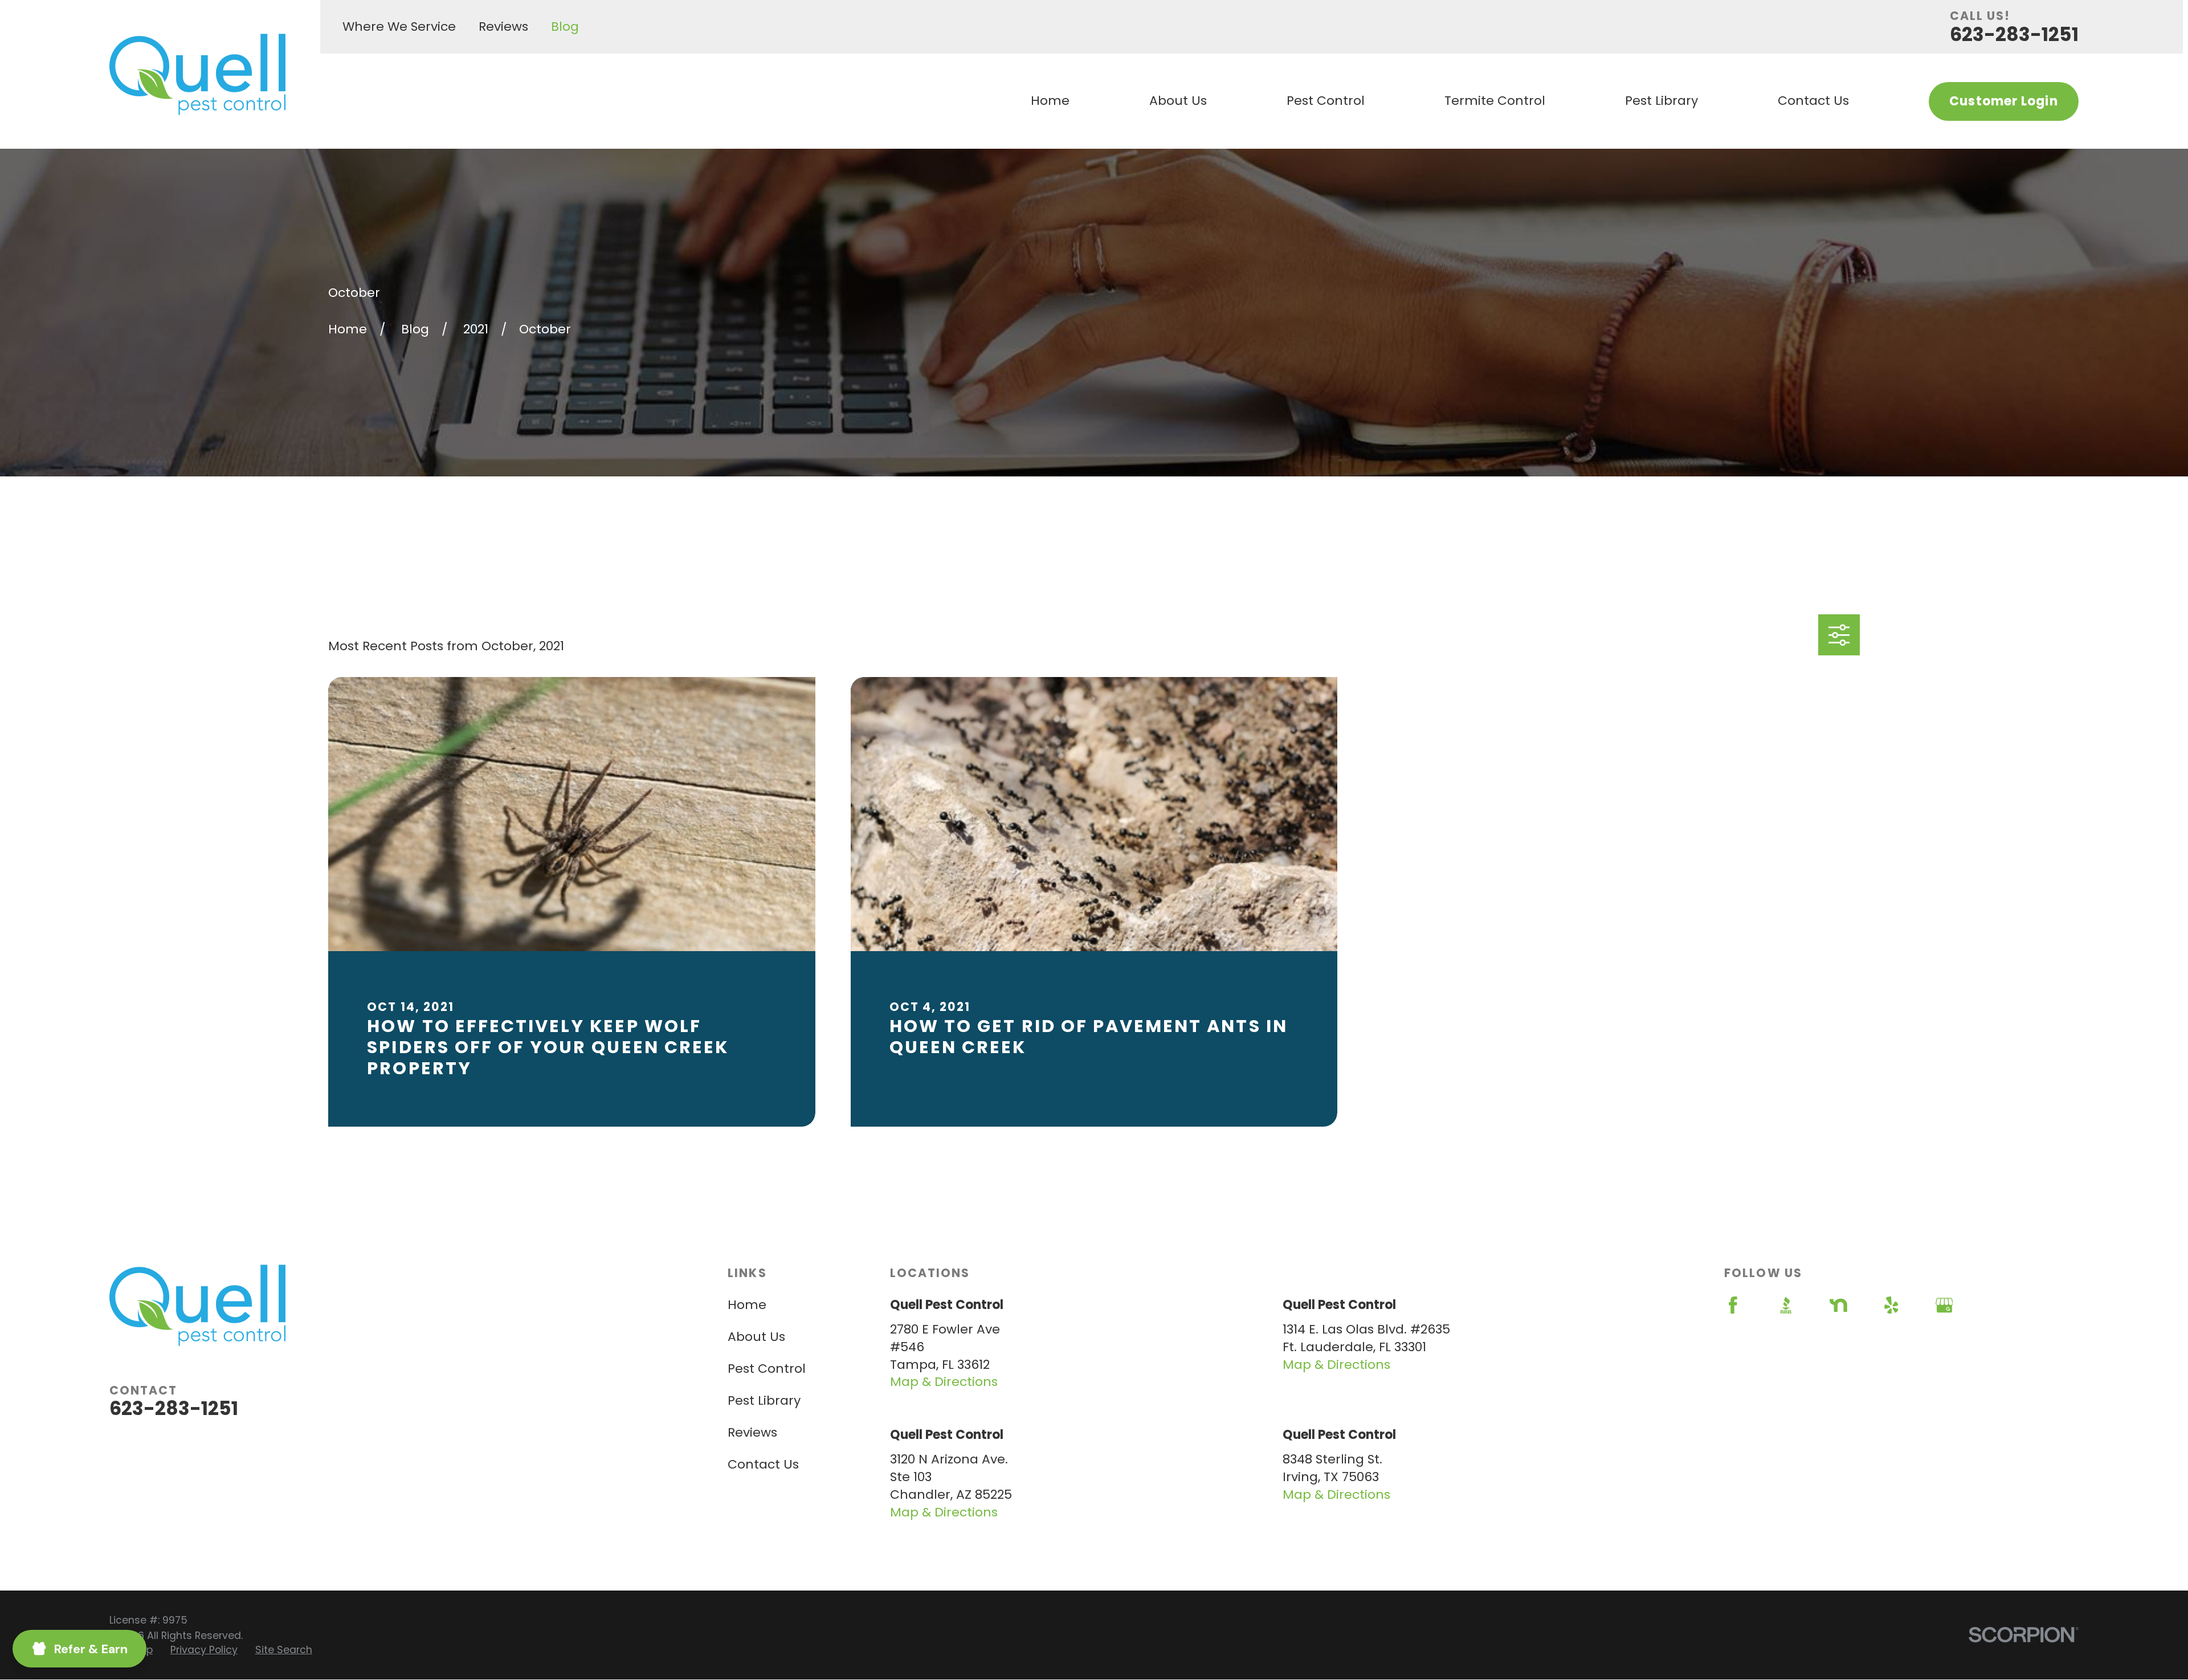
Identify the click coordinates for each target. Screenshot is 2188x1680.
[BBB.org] (1786, 1305)
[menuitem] (204, 1650)
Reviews (503, 26)
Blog (565, 26)
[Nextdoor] (1838, 1305)
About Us (756, 1337)
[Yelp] (1891, 1305)
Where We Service (399, 26)
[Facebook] (1733, 1305)
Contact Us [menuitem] (1813, 101)
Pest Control (767, 1369)
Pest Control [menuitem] (1326, 101)
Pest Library (764, 1400)
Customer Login (2003, 101)
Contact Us (763, 1464)
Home (747, 1305)
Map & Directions (944, 1382)
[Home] (197, 74)
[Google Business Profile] (1944, 1305)
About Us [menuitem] (1178, 101)
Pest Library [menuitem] (1662, 101)
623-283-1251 (2014, 34)
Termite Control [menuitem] (1495, 101)
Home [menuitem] (1050, 101)
